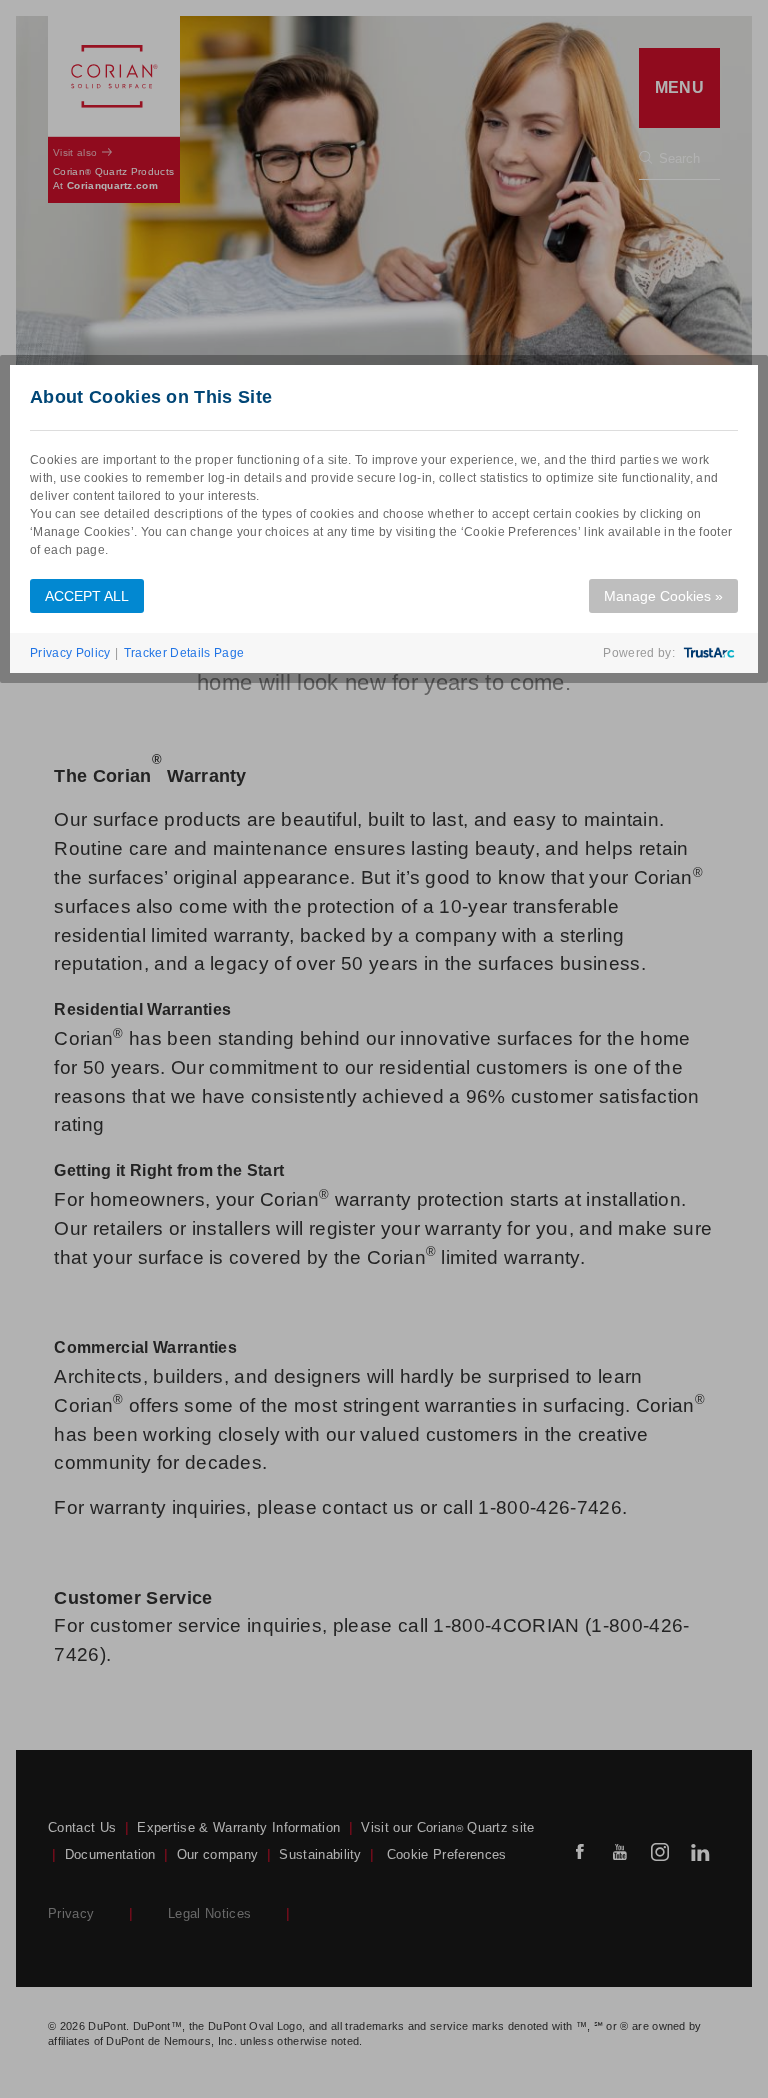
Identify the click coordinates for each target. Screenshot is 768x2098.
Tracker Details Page (184, 653)
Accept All (87, 596)
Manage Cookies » (663, 596)
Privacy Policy (70, 653)
